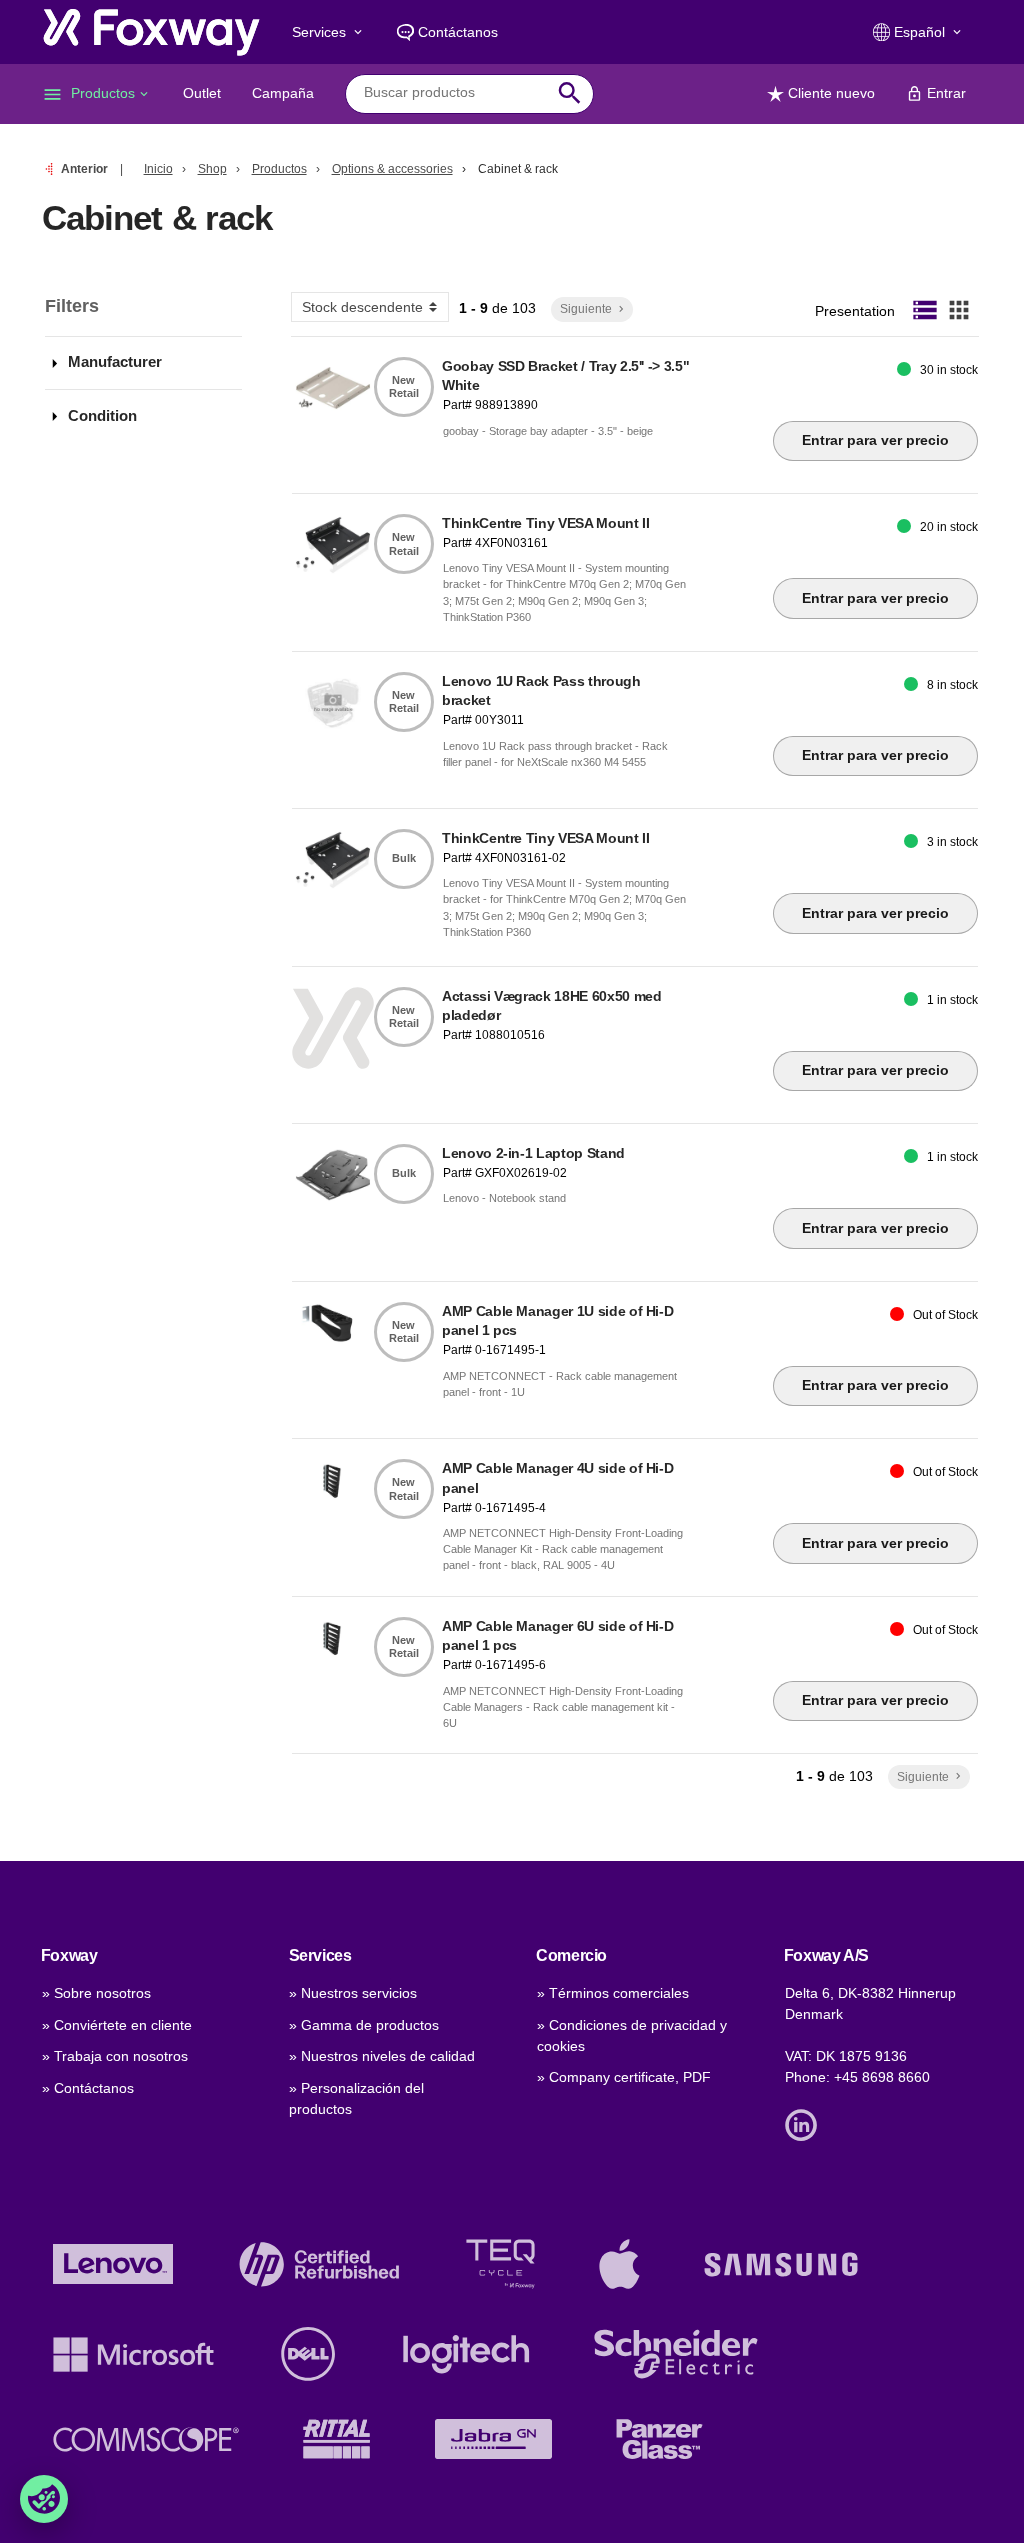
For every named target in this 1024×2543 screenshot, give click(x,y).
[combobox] (454, 93)
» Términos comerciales (613, 1993)
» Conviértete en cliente (117, 2025)
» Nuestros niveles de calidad (382, 2056)
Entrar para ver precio (875, 440)
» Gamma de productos (364, 2025)
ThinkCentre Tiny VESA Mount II (546, 523)
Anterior (84, 169)
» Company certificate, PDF (624, 2077)
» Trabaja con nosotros (115, 2056)
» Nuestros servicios (353, 1993)
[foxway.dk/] (151, 32)
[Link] (806, 2124)
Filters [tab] (72, 306)
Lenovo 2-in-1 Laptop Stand (533, 1153)
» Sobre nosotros (96, 1993)
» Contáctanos (88, 2088)
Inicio (158, 169)
